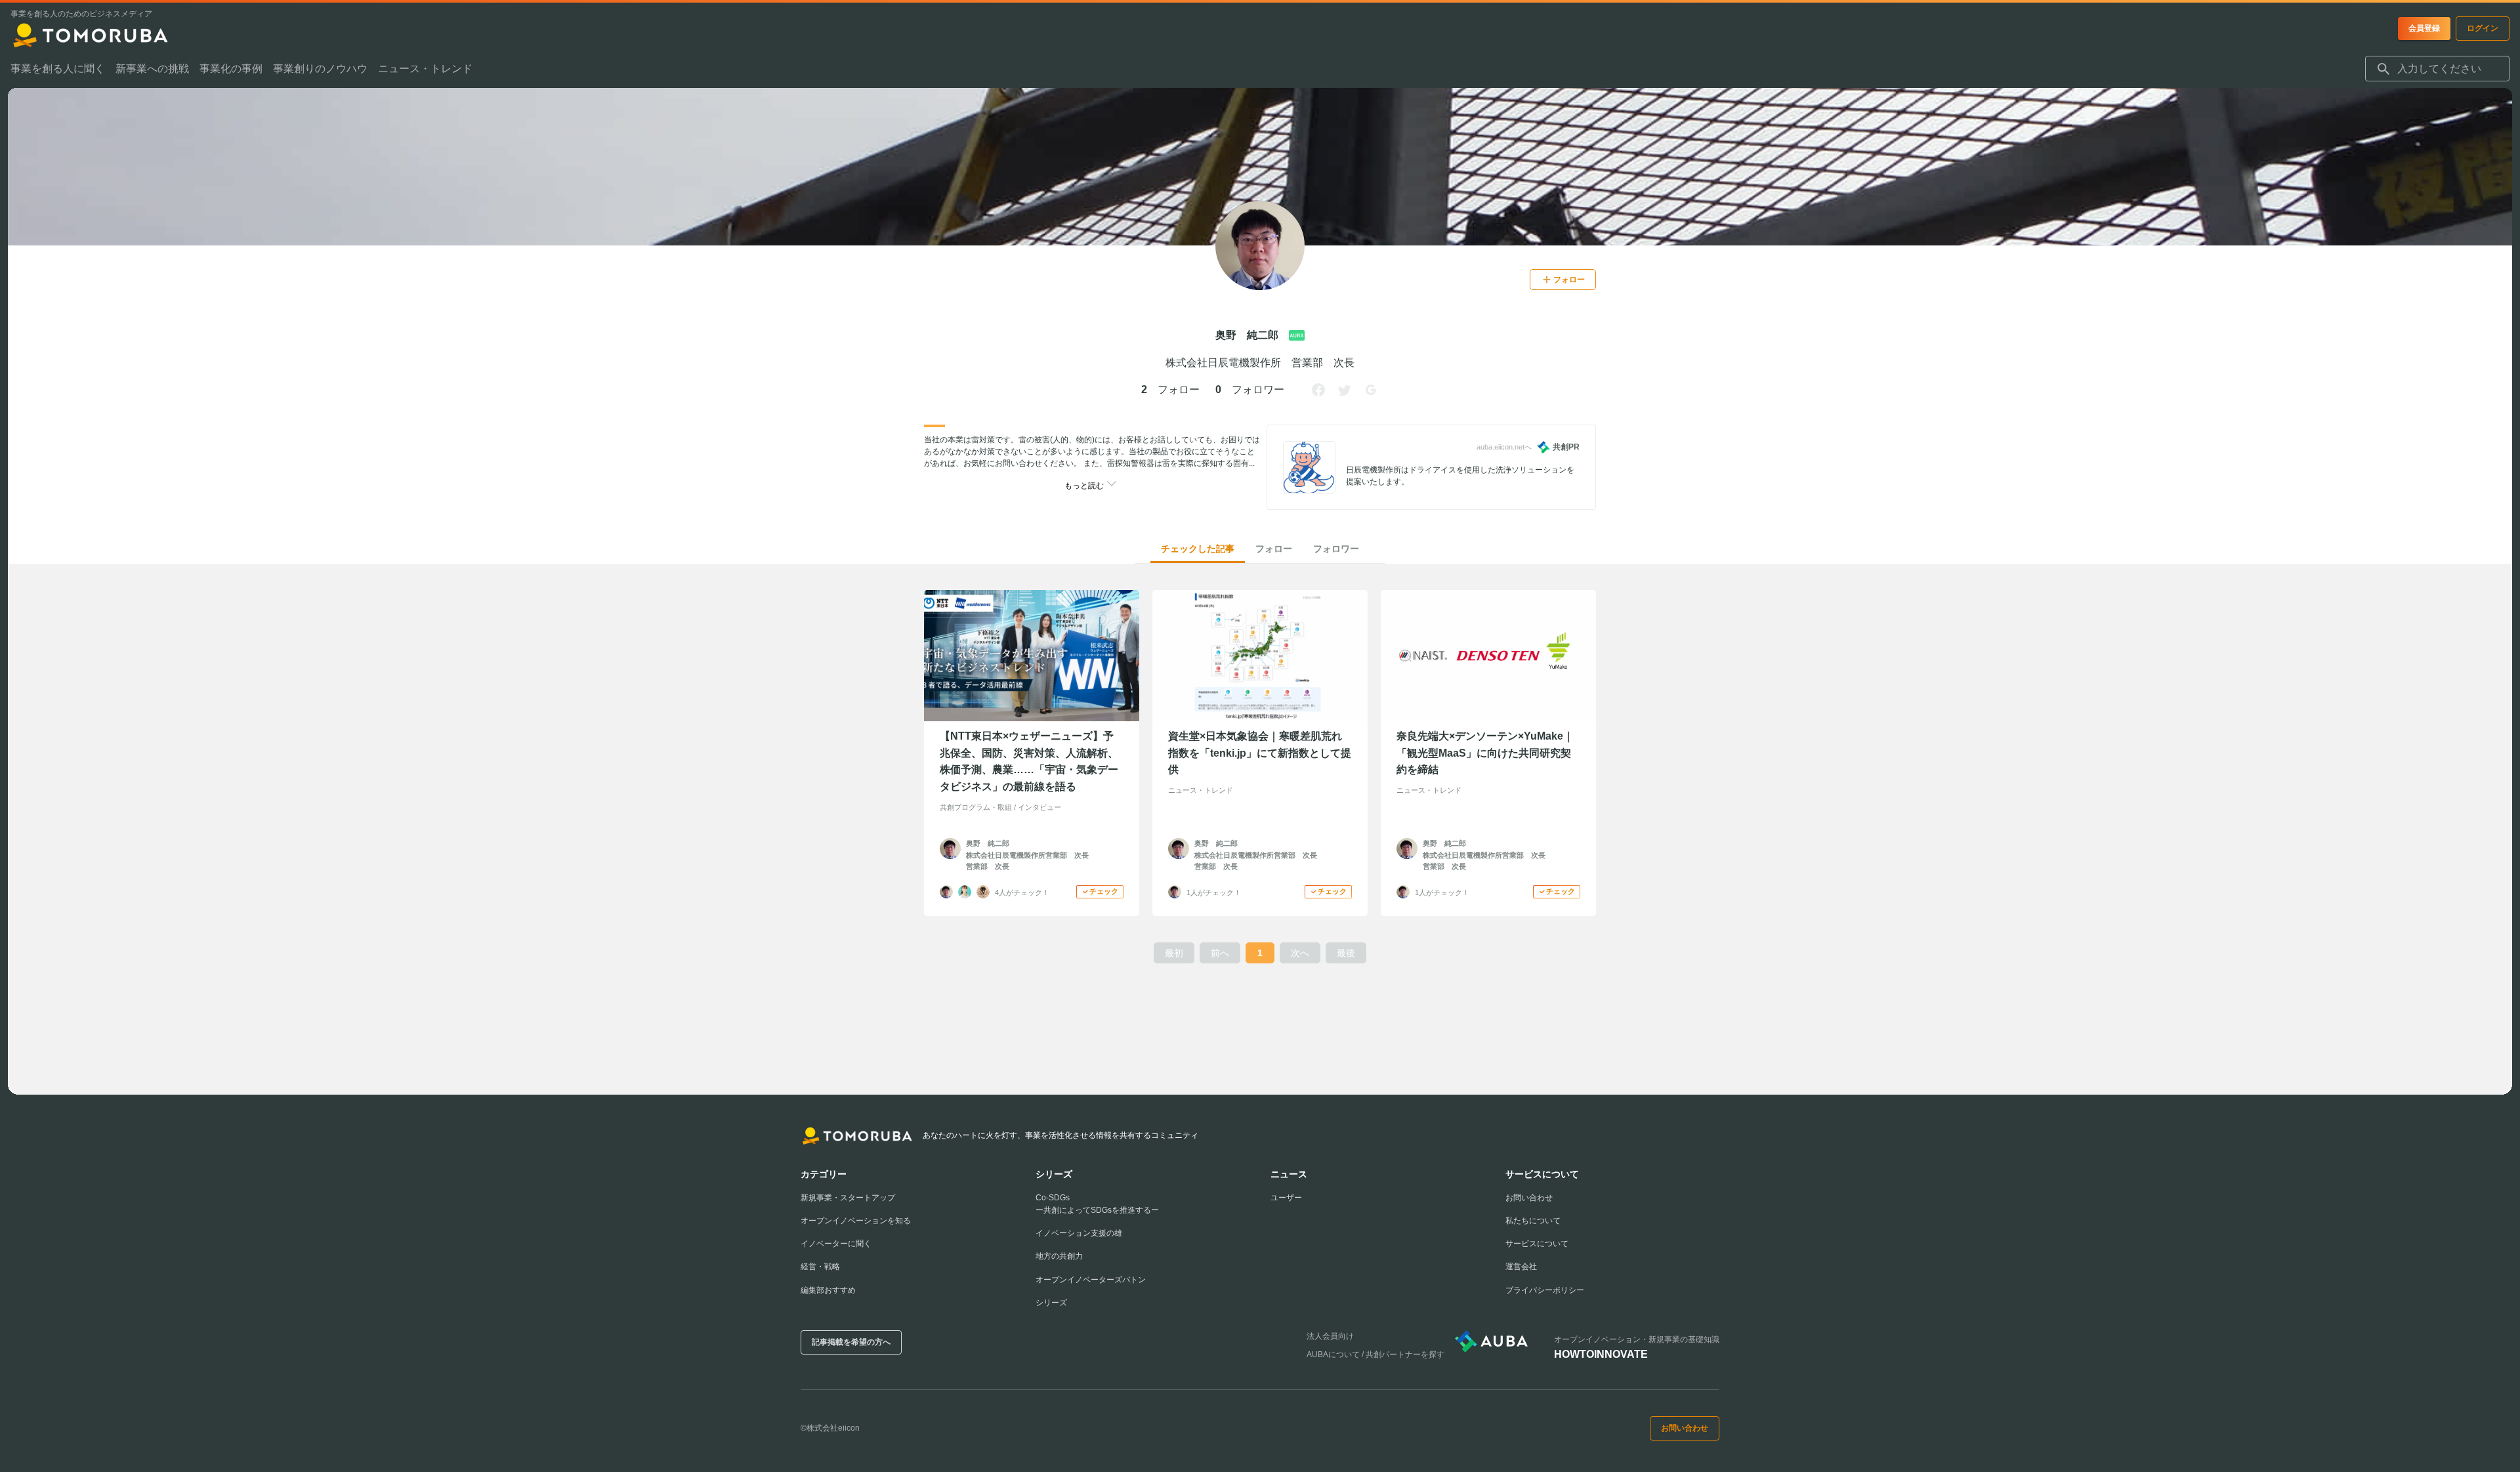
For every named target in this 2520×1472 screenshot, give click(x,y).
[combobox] (2437, 69)
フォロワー (1336, 549)
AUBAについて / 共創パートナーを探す (1375, 1355)
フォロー (1274, 549)
